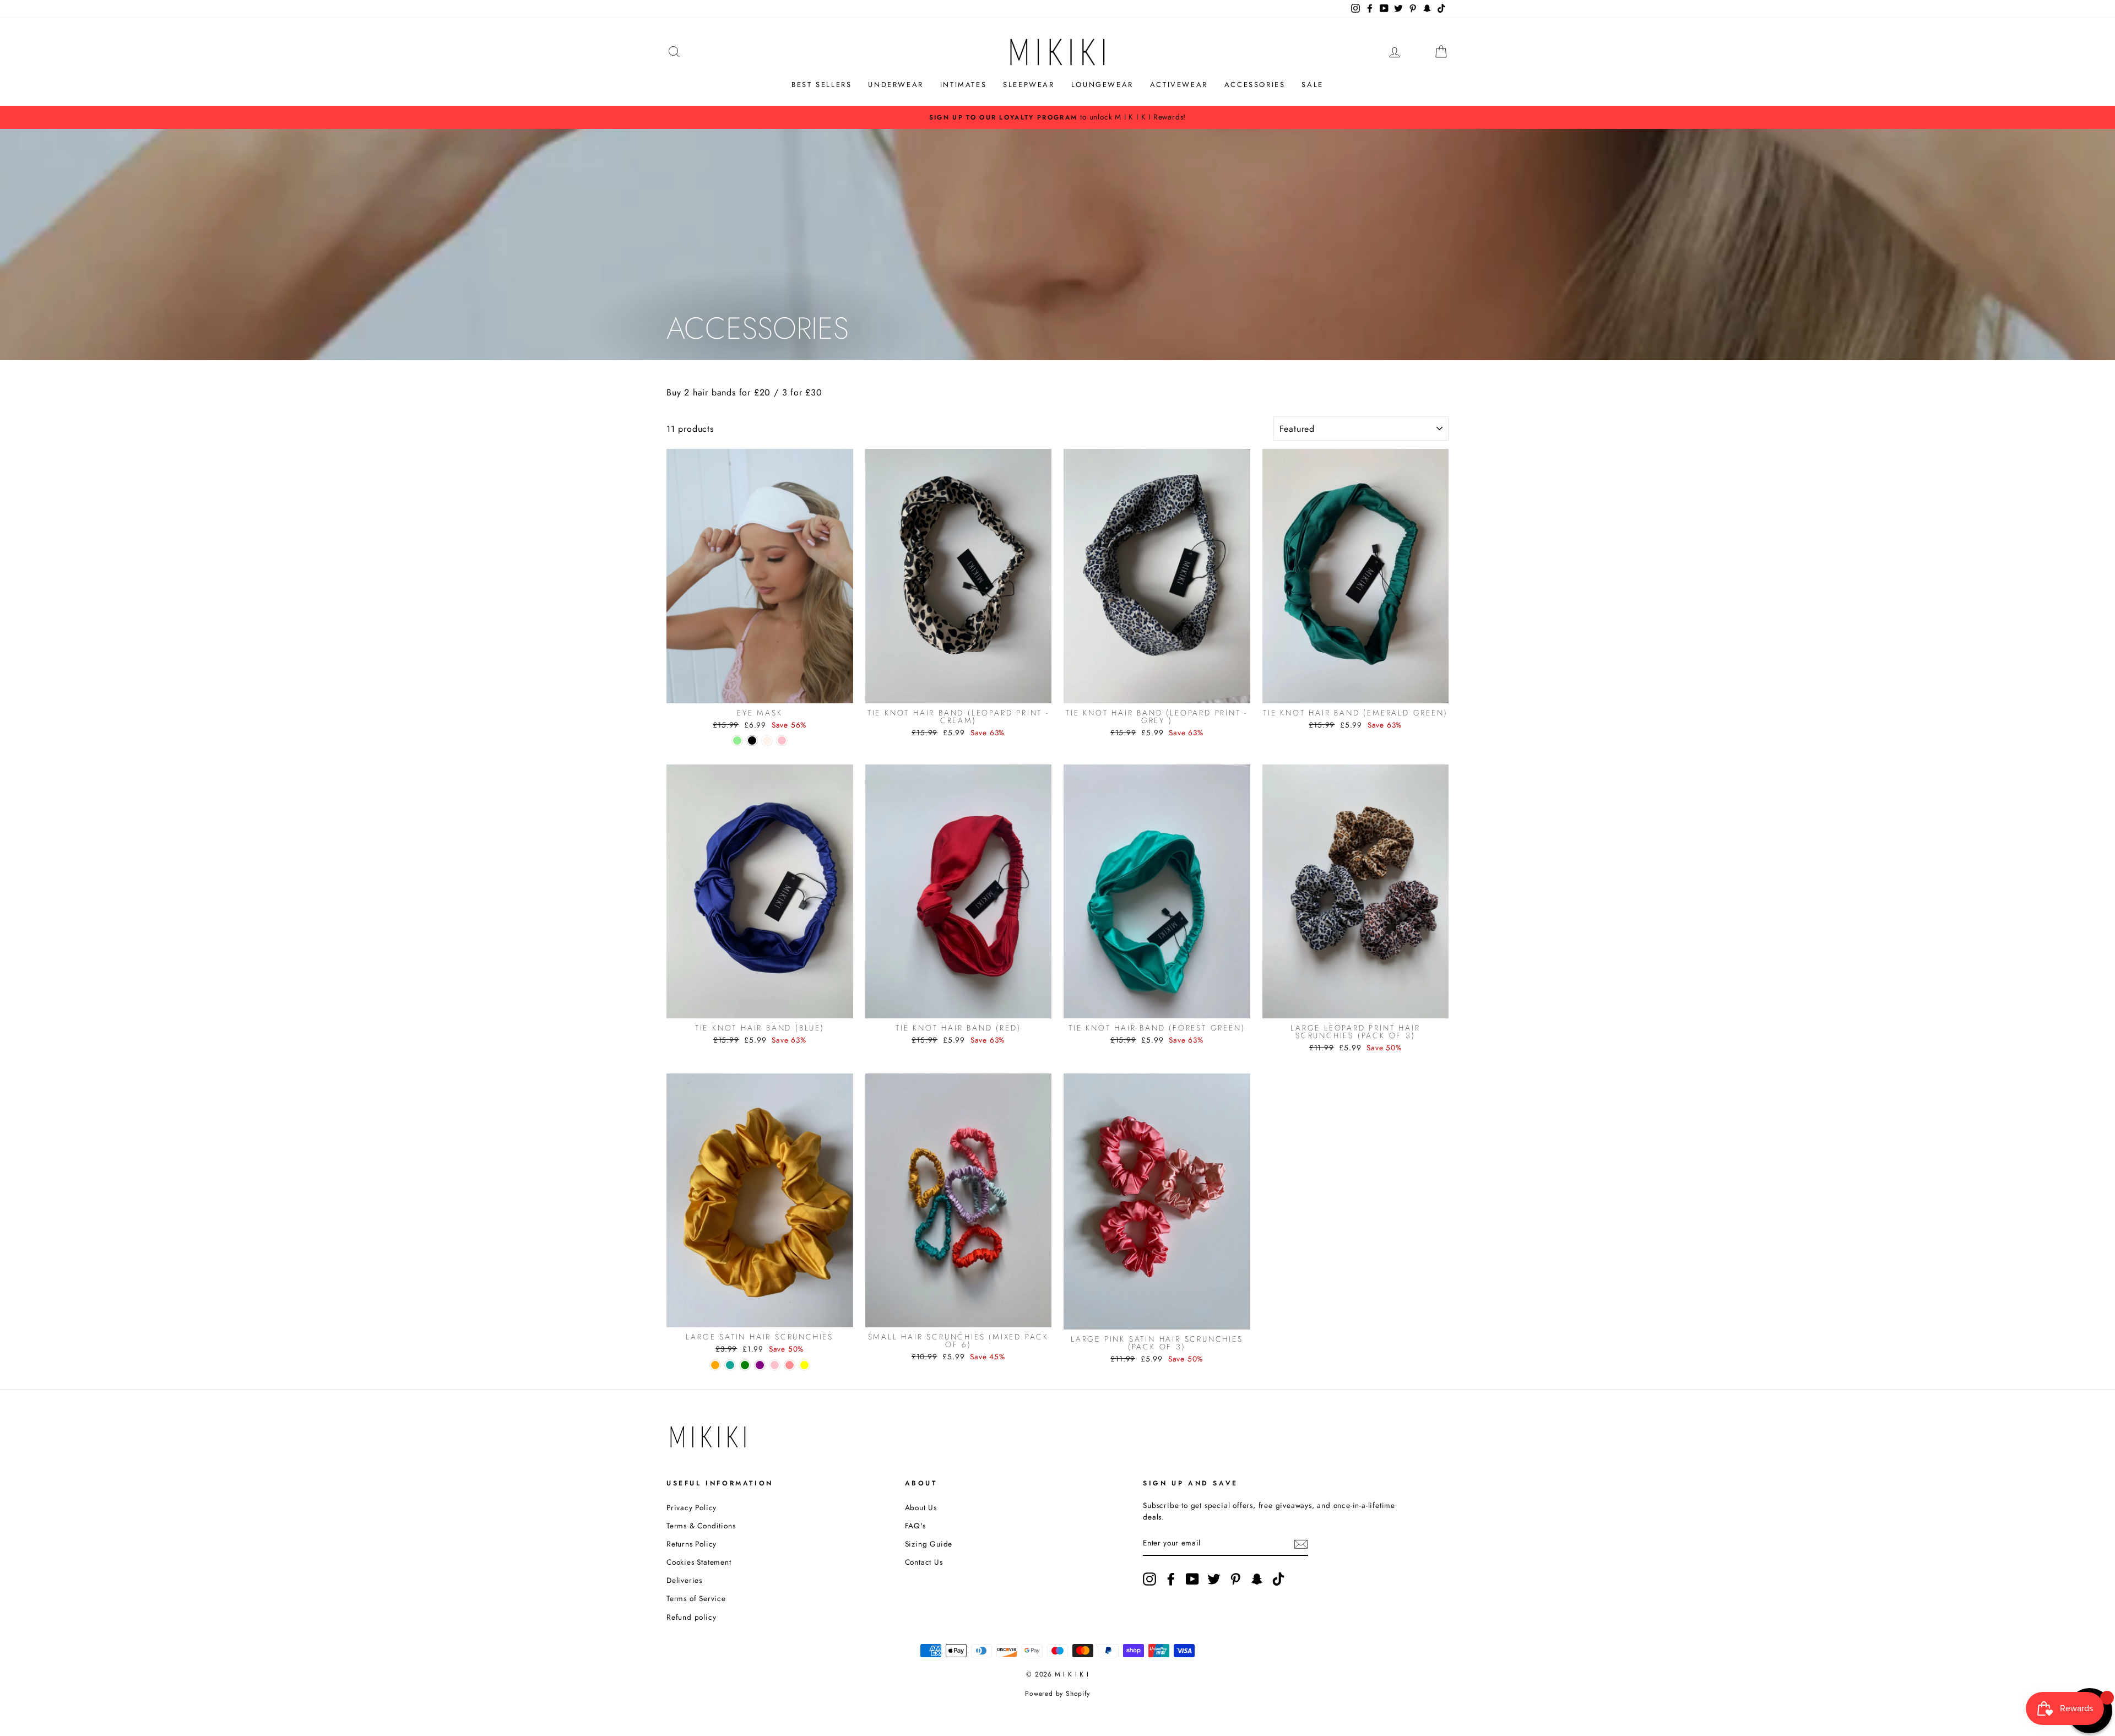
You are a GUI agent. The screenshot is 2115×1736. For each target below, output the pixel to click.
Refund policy (691, 1617)
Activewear (1179, 85)
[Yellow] (804, 1365)
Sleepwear (1029, 85)
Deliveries (684, 1580)
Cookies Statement (699, 1562)
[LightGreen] (737, 740)
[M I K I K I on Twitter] (1214, 1579)
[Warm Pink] (790, 1365)
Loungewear (1102, 85)
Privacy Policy (692, 1507)
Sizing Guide (929, 1544)
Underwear (896, 85)
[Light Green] (745, 1365)
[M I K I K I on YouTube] (1192, 1579)
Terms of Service (696, 1598)
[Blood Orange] (715, 1365)
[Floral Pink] (775, 1365)
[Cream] (767, 740)
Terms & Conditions (701, 1526)
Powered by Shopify (1057, 1694)
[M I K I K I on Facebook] (1171, 1579)
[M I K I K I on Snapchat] (1257, 1579)
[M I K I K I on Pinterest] (1235, 1579)
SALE (1312, 85)
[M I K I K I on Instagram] (1149, 1579)
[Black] (752, 740)
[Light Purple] (760, 1365)
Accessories (1255, 85)
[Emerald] (730, 1365)
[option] (1057, 117)
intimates (963, 85)
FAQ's (915, 1526)
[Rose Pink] (782, 740)
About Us (921, 1507)
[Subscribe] (1301, 1544)
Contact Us (924, 1562)
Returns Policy (692, 1544)
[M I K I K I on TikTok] (1278, 1579)
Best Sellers (821, 85)
